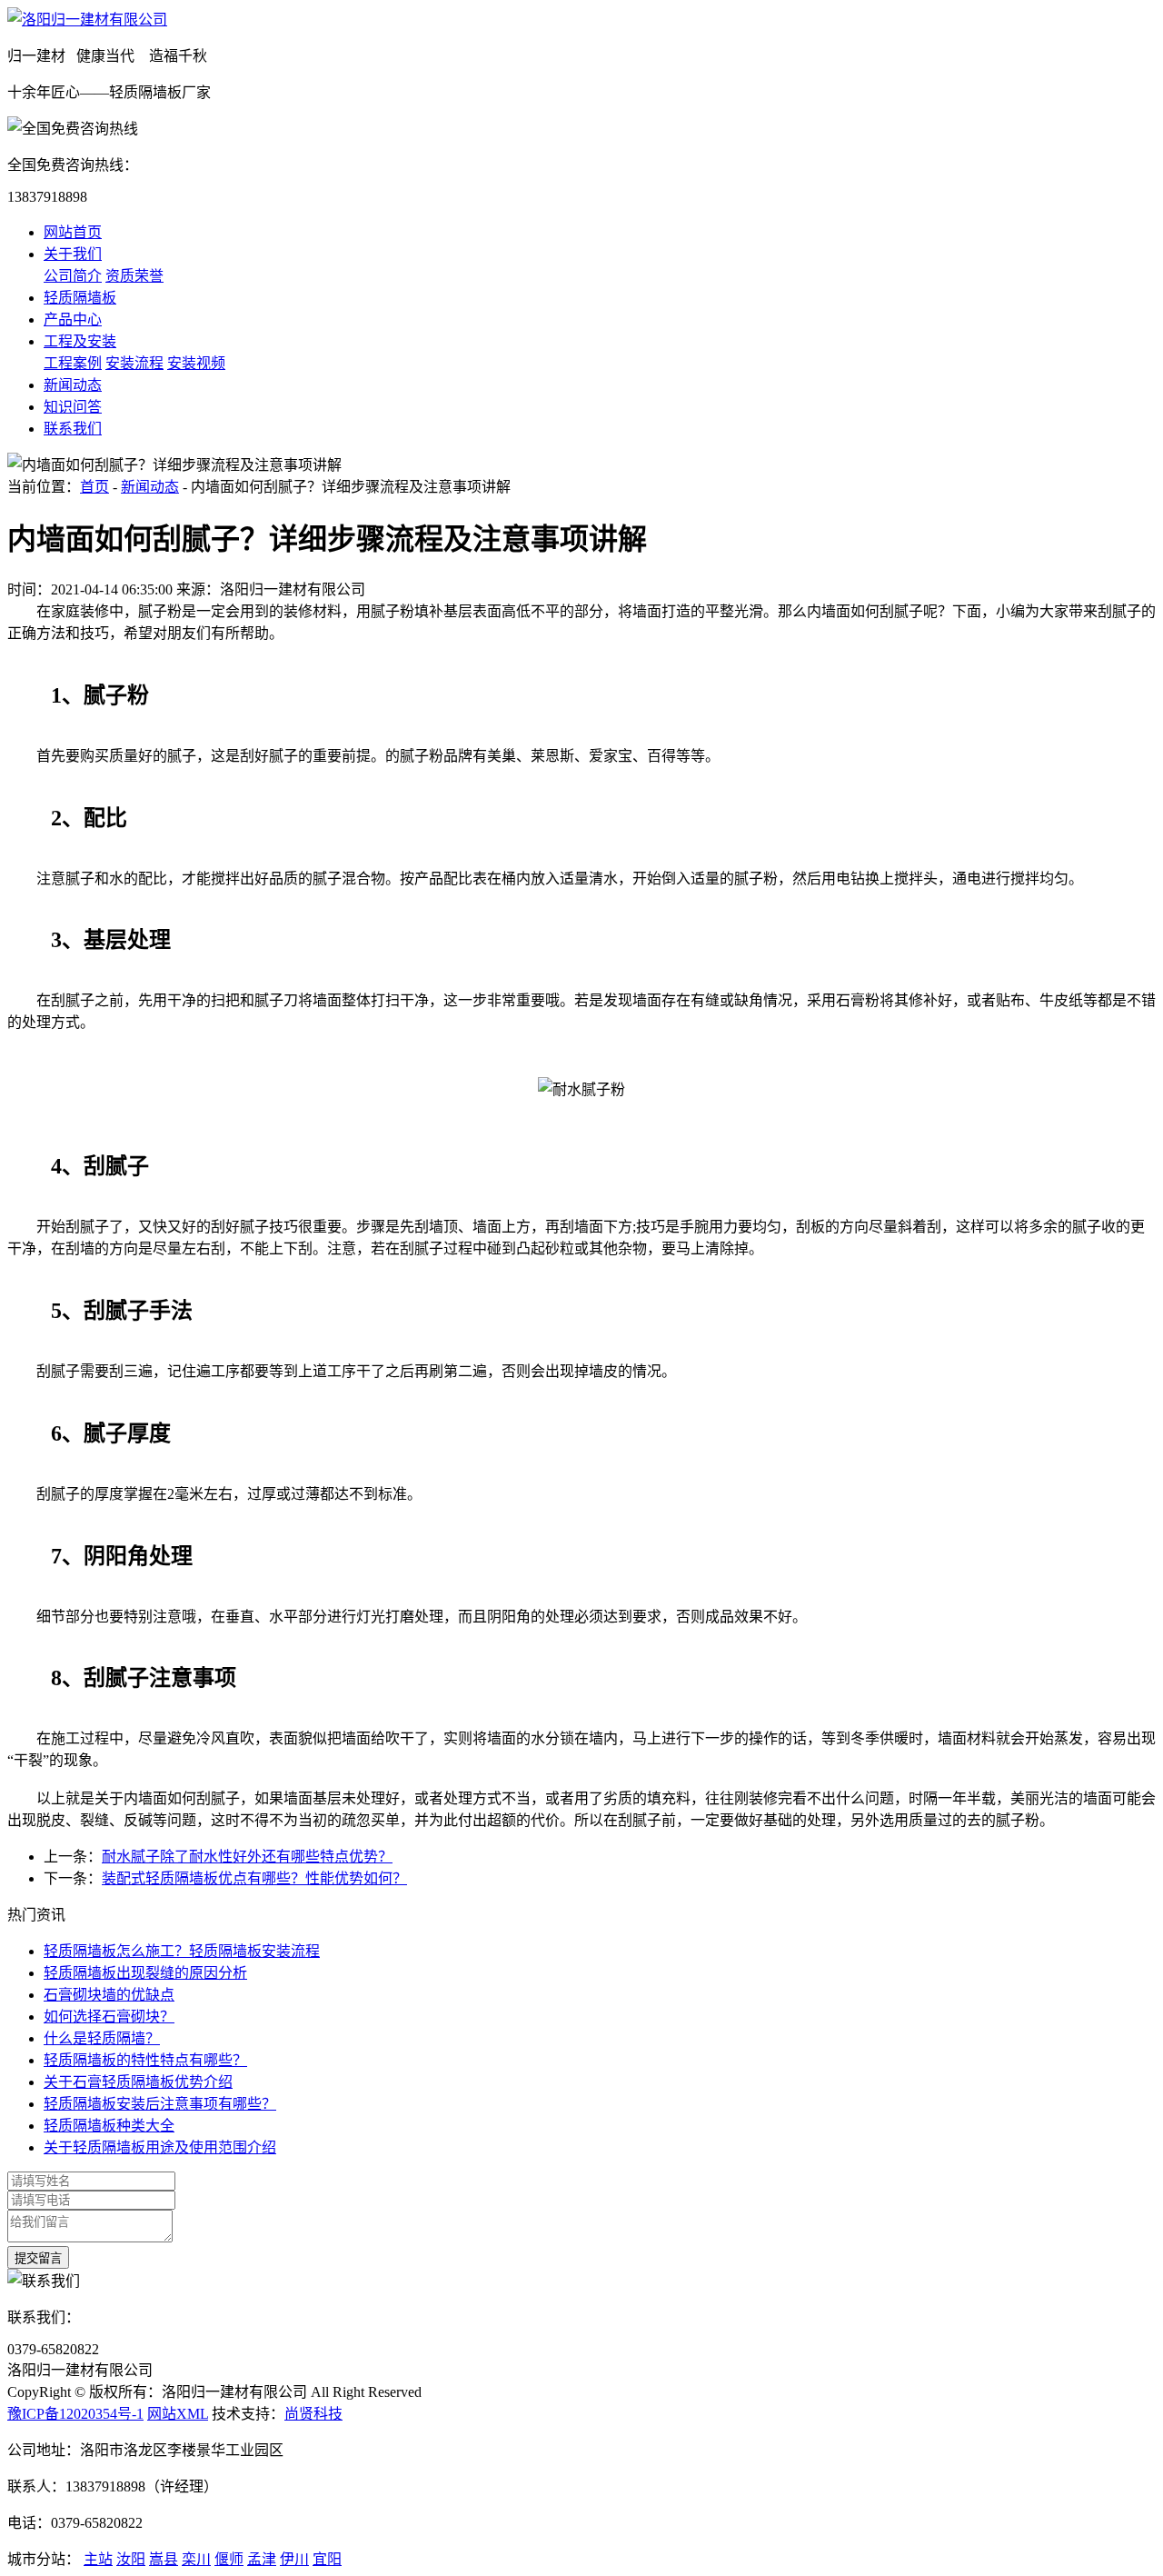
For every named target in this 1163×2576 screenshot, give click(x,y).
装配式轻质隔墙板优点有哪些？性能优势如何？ (254, 1878)
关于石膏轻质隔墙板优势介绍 (138, 2082)
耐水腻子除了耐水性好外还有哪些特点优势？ (247, 1857)
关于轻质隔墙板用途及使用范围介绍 (160, 2147)
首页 (94, 487)
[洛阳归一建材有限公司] (87, 20)
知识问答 (73, 407)
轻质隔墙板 (80, 298)
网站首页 (73, 232)
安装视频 (196, 363)
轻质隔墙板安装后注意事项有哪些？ (160, 2104)
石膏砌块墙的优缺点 (109, 1995)
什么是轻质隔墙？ (102, 2038)
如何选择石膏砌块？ (109, 2017)
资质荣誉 (134, 276)
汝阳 (131, 2559)
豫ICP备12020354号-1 (75, 2414)
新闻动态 (73, 385)
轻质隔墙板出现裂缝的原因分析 (145, 1973)
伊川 (294, 2559)
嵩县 (164, 2559)
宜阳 (327, 2559)
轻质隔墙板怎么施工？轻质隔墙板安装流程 (182, 1951)
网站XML (178, 2414)
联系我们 (73, 429)
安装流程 (134, 363)
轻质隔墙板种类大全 (109, 2126)
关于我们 (73, 254)
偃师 (229, 2559)
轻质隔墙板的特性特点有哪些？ (145, 2060)
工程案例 (73, 363)
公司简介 (73, 276)
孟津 (262, 2559)
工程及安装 (80, 341)
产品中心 (73, 320)
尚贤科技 (313, 2414)
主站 (98, 2559)
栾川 (196, 2559)
